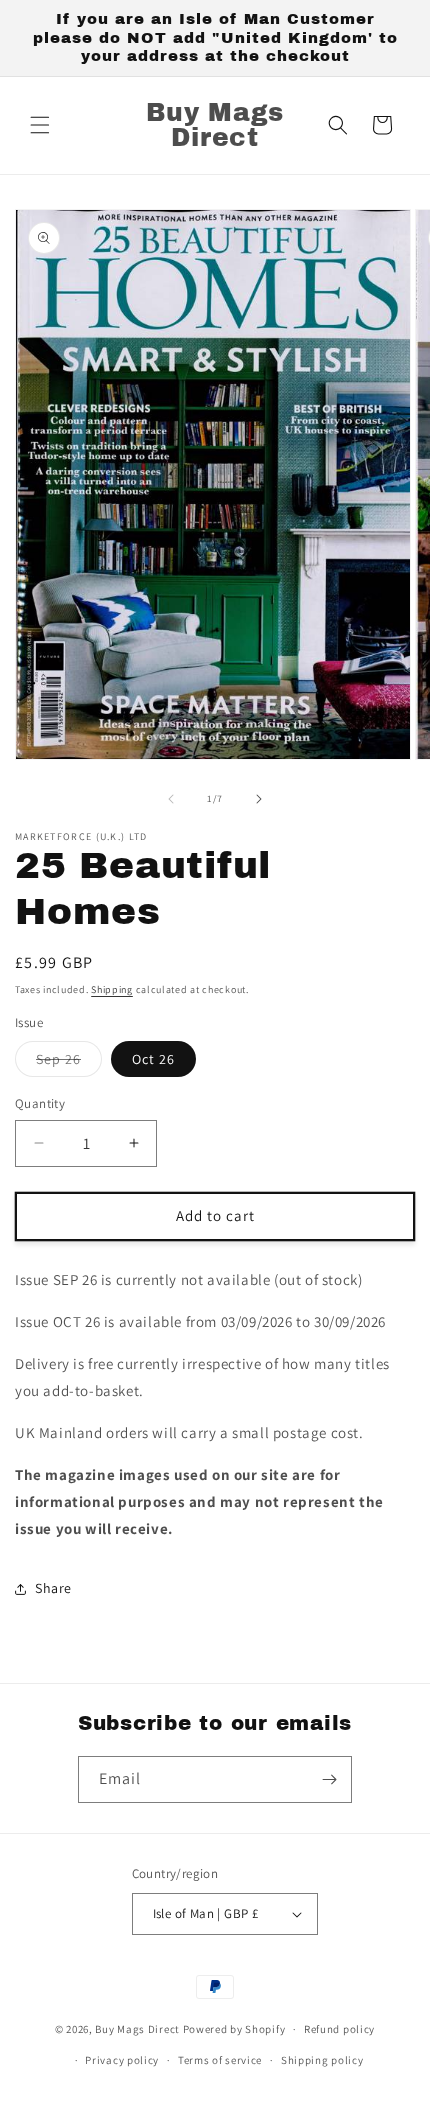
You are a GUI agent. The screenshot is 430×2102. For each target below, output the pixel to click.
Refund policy (339, 2029)
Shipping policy (322, 2060)
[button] (40, 125)
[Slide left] (171, 799)
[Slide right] (259, 799)
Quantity (40, 1103)
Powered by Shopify (234, 2029)
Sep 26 (69, 1063)
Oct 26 (153, 1059)
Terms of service (220, 2060)
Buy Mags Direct (137, 2029)
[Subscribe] (329, 1779)
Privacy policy (122, 2060)
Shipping (112, 989)
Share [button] (53, 1588)
